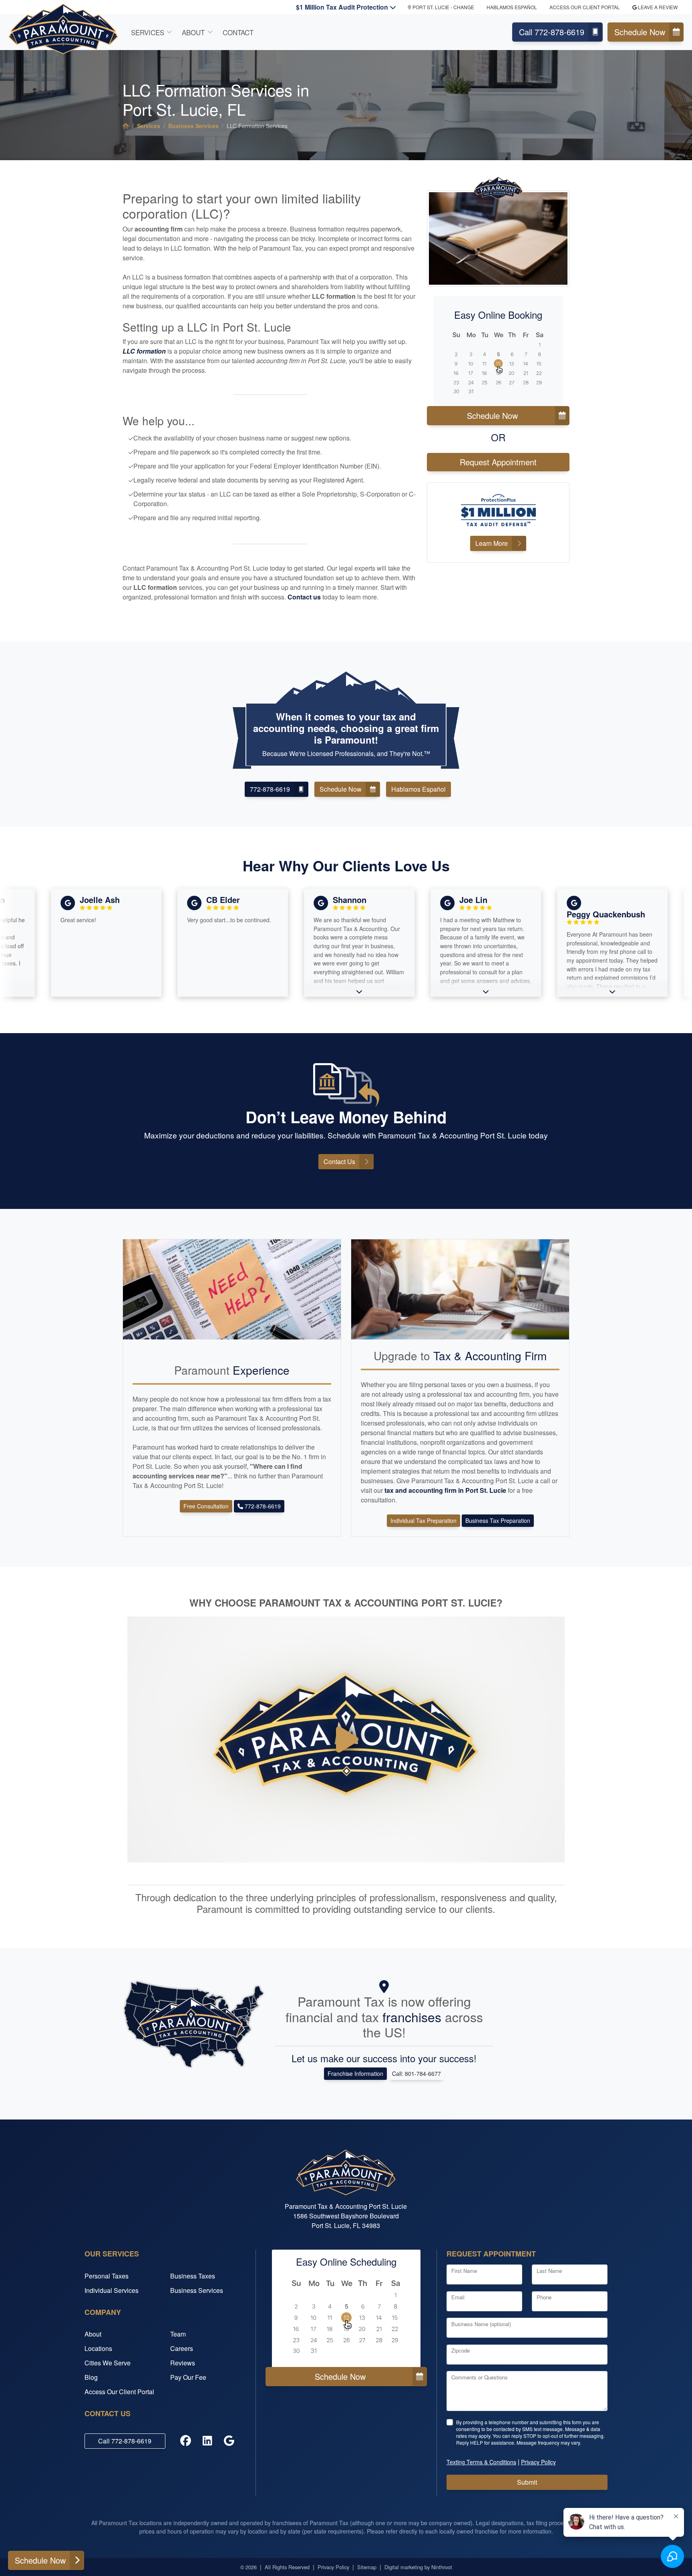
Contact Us (339, 1161)
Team (178, 2334)
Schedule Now (640, 32)
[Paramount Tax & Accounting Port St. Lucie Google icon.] (229, 2441)
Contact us (304, 597)
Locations (98, 2348)
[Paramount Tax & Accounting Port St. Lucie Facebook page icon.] (186, 2441)
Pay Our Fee (188, 2377)
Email (458, 2297)
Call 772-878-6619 (552, 32)
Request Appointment (498, 462)
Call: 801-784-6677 (416, 2073)
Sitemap (367, 2567)
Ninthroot (442, 2567)
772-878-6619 (270, 789)
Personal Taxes (107, 2276)
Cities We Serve (108, 2363)
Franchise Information (355, 2073)
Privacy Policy (333, 2567)
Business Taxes (193, 2276)
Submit (527, 2482)
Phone (544, 2297)
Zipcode (461, 2350)
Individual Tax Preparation (423, 1520)
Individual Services (112, 2290)
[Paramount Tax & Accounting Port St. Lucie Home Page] (126, 126)
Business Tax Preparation (498, 1520)
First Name (464, 2271)
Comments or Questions (480, 2377)
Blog (91, 2377)
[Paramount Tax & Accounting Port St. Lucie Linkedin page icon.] (207, 2441)
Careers (182, 2348)
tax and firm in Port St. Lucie (446, 1490)
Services (148, 32)
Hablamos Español (512, 7)
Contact (238, 32)
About (193, 32)
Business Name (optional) (481, 2324)
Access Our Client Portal (585, 7)
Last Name (549, 2271)
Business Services (193, 126)
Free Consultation (206, 1506)
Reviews (183, 2363)
